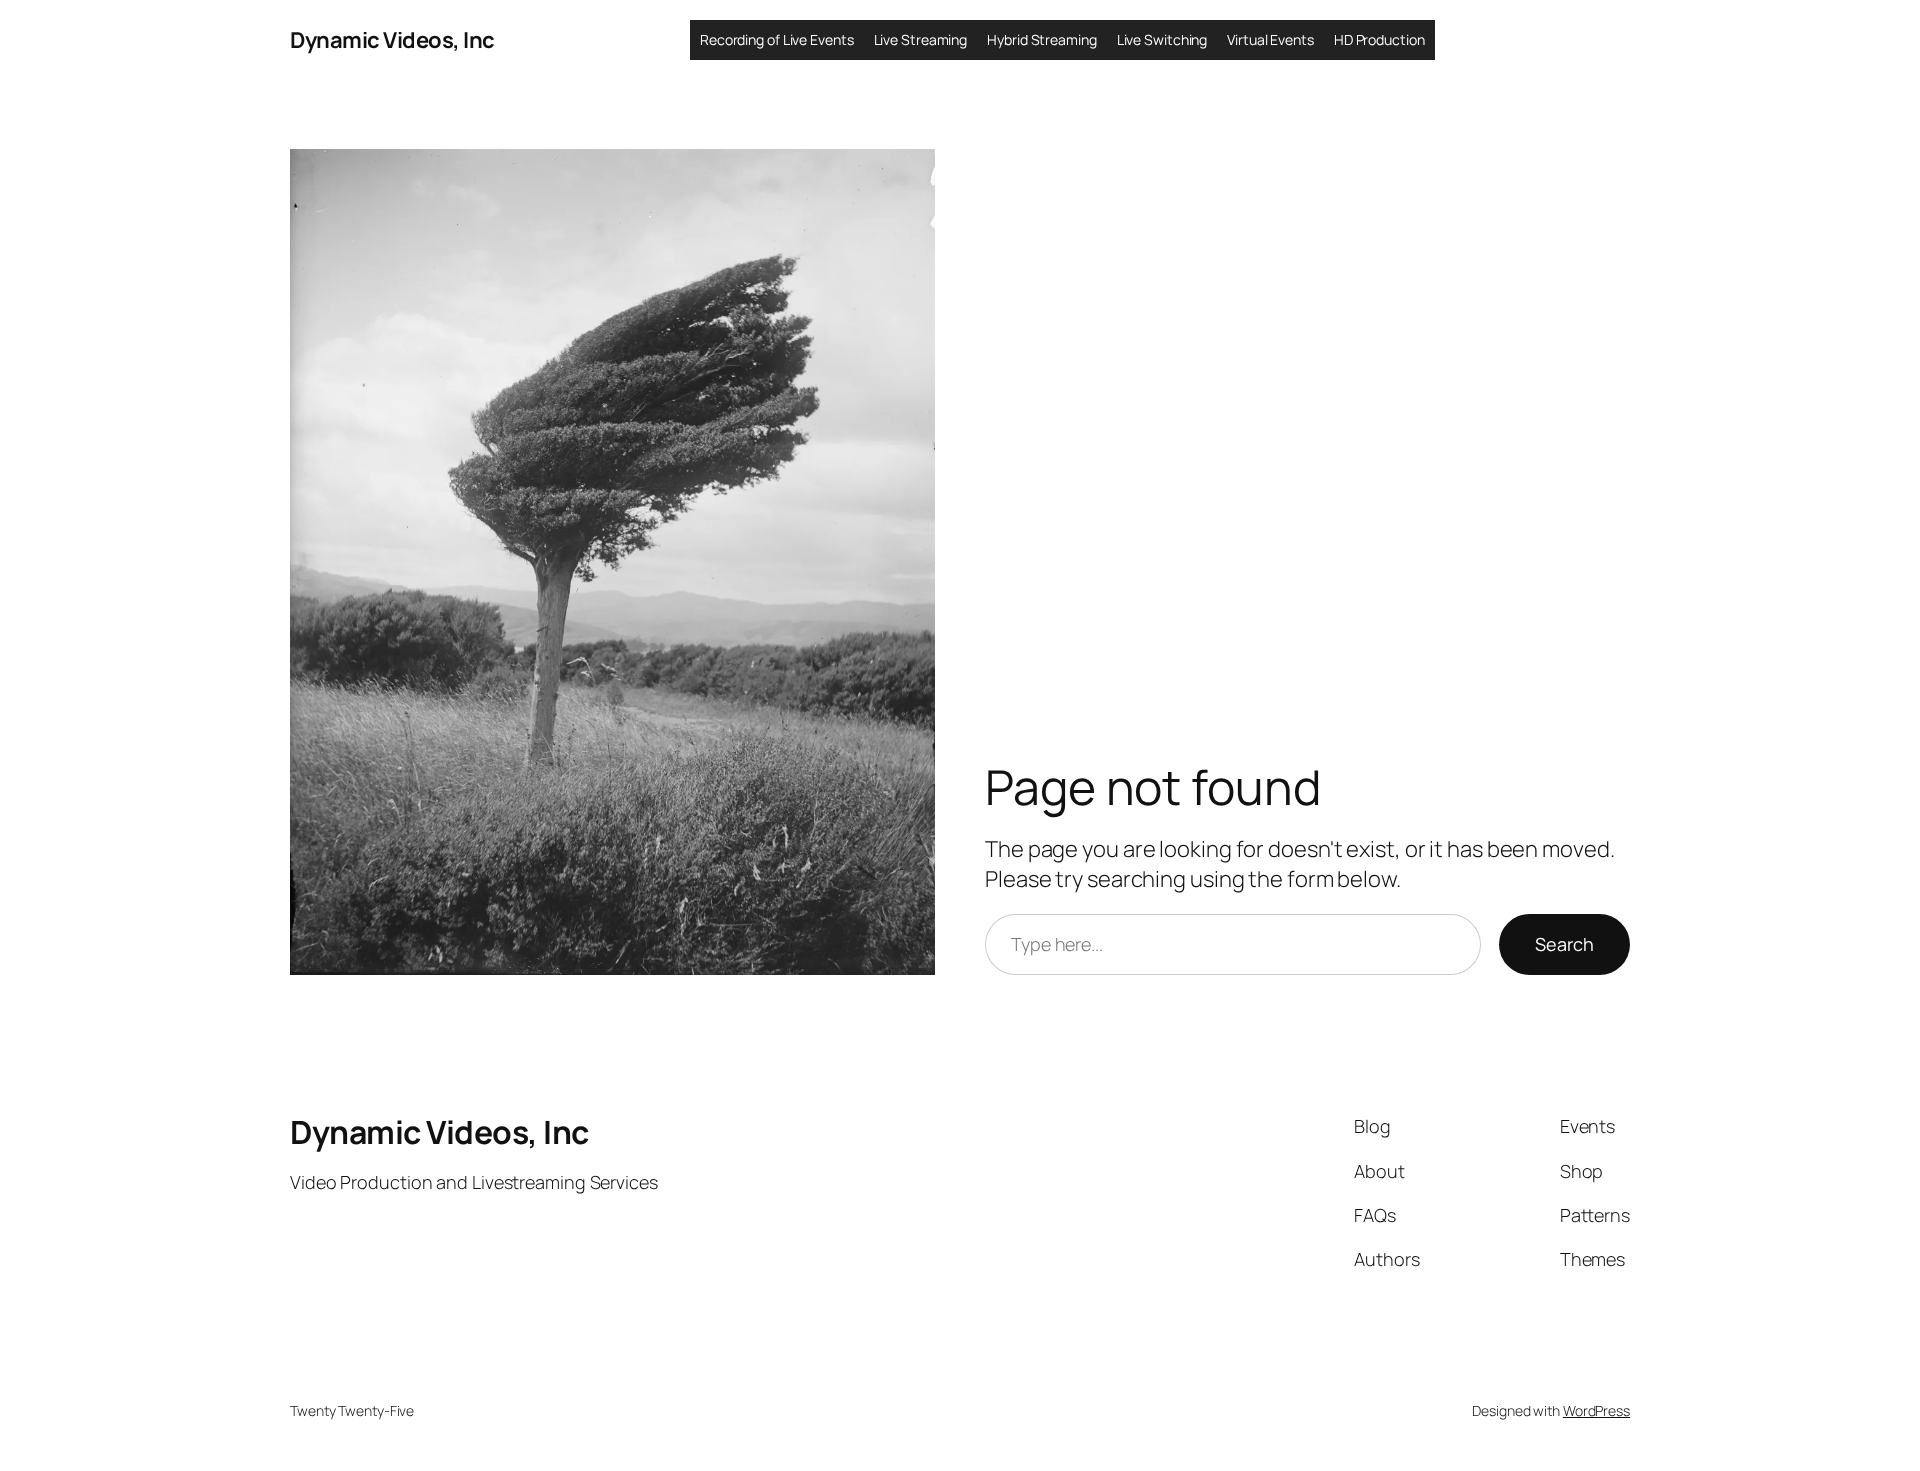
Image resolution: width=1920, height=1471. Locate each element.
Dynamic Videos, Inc (392, 40)
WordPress (1596, 1410)
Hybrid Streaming (1041, 39)
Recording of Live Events (777, 39)
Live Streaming (921, 39)
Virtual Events (1270, 39)
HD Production (1379, 39)
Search (1564, 944)
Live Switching (1162, 39)
